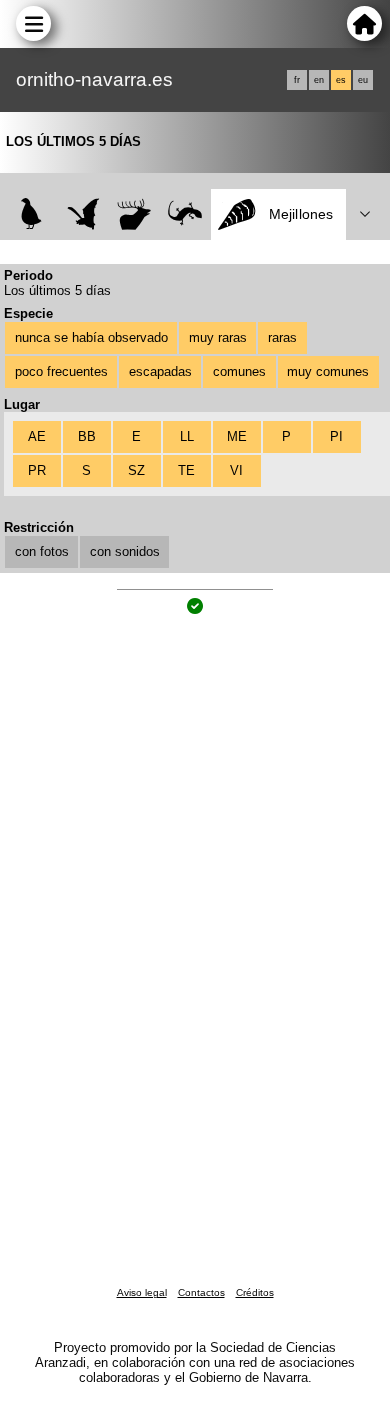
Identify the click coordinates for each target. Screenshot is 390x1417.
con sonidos (125, 551)
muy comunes (328, 371)
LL (187, 436)
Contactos (201, 1292)
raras (282, 337)
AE (37, 436)
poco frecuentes (61, 371)
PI (336, 436)
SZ (136, 470)
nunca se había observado (91, 337)
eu (363, 80)
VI (236, 470)
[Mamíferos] (134, 214)
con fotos (42, 551)
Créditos (255, 1292)
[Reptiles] (185, 214)
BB (87, 436)
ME (237, 436)
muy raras (218, 337)
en (319, 80)
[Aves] (31, 214)
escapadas (160, 371)
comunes (239, 371)
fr (297, 80)
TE (186, 470)
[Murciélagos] (83, 214)
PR (37, 470)
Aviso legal (142, 1292)
